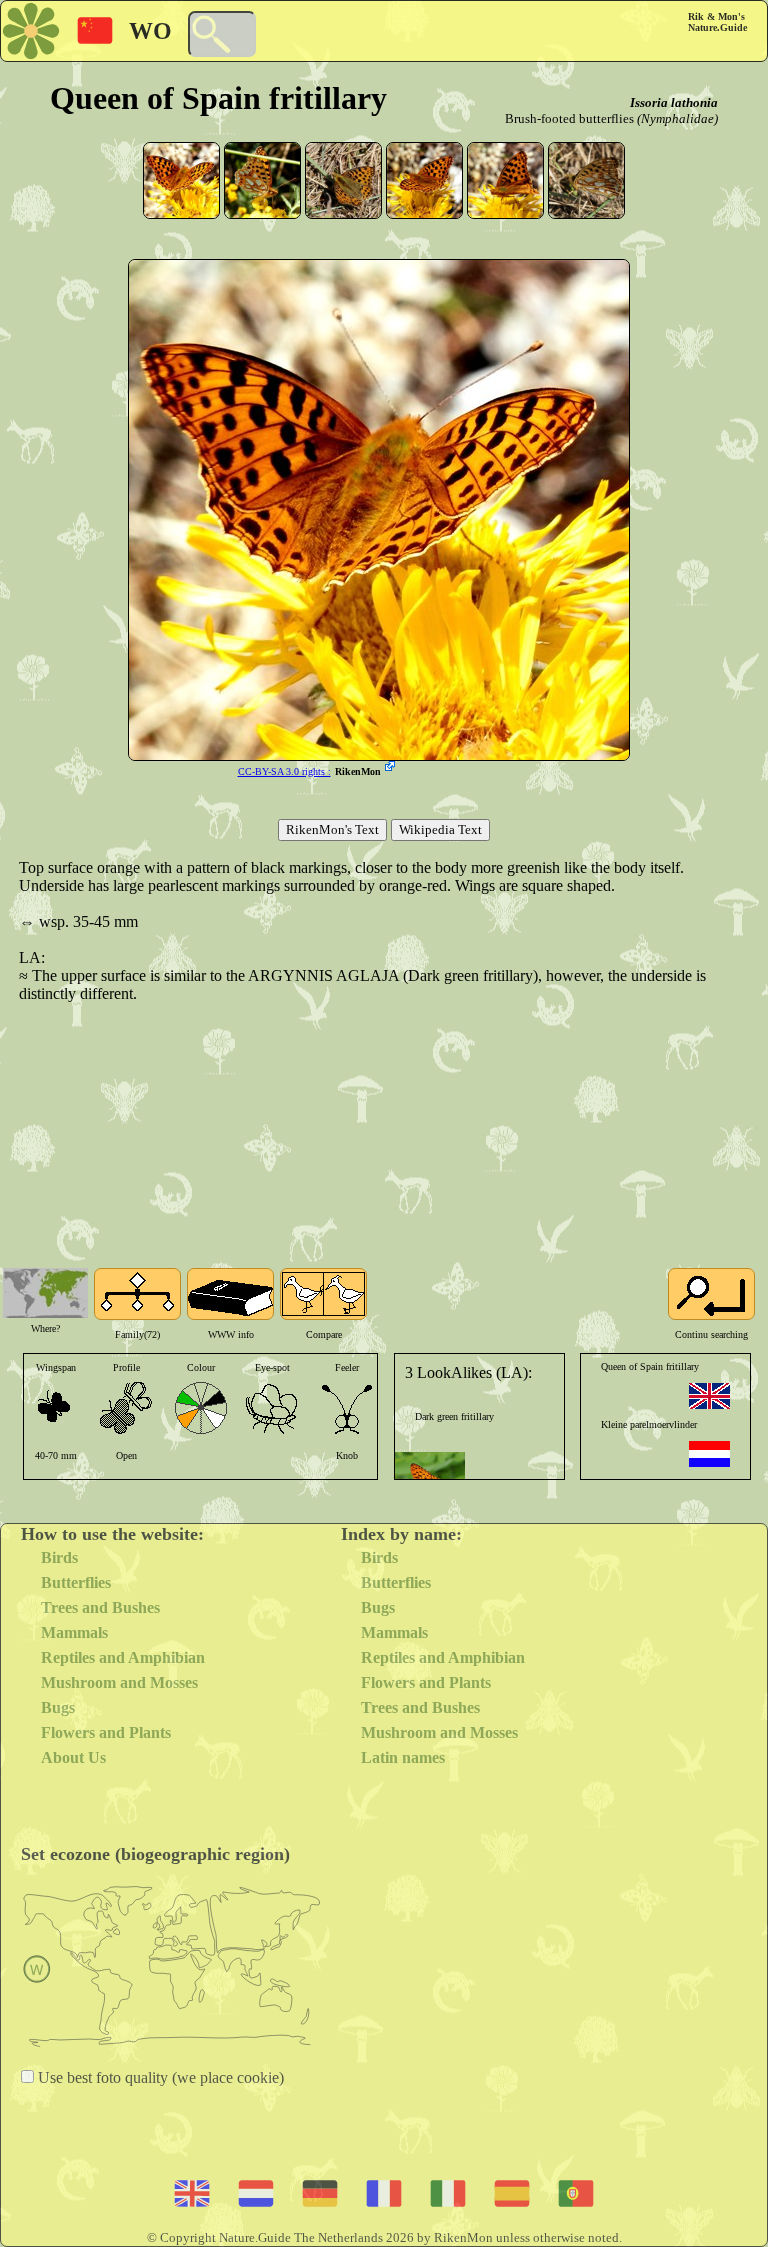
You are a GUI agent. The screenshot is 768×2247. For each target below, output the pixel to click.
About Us (73, 1757)
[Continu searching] (711, 1294)
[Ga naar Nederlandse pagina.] (709, 1454)
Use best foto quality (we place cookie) (159, 2077)
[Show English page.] (709, 1396)
